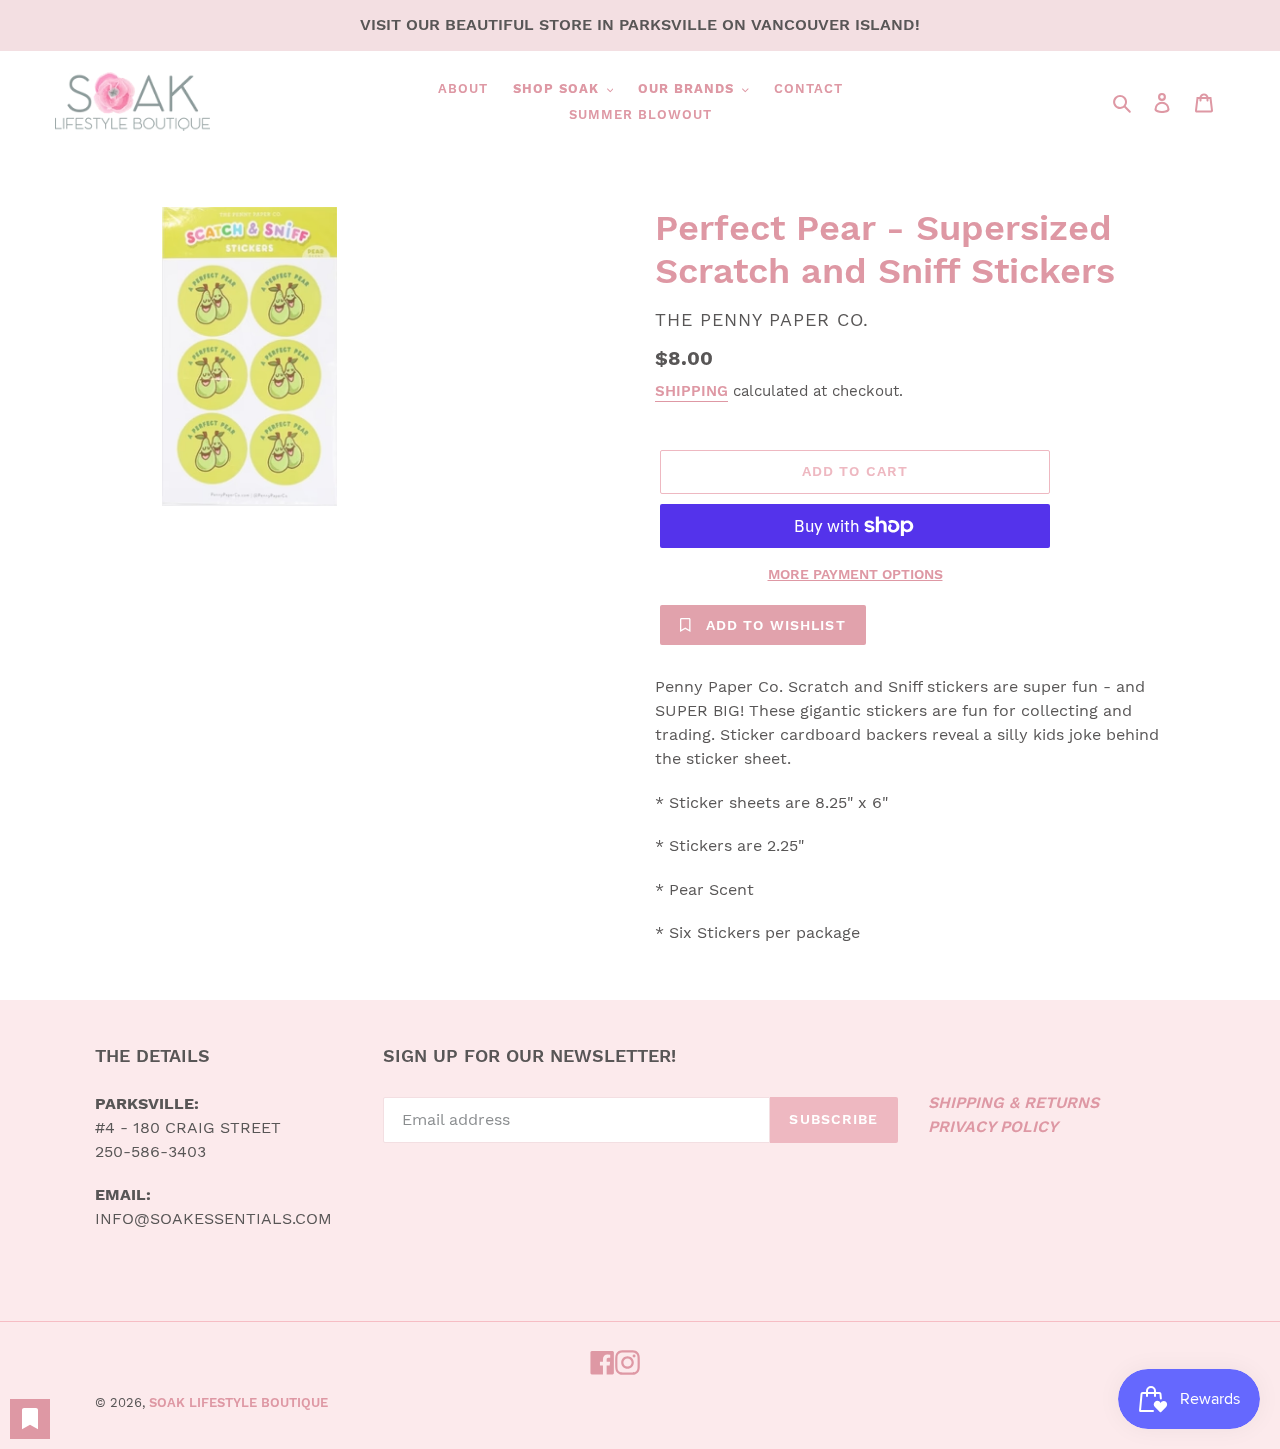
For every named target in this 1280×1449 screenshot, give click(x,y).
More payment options (855, 574)
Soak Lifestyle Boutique (238, 1402)
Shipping (691, 391)
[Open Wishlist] (30, 1419)
